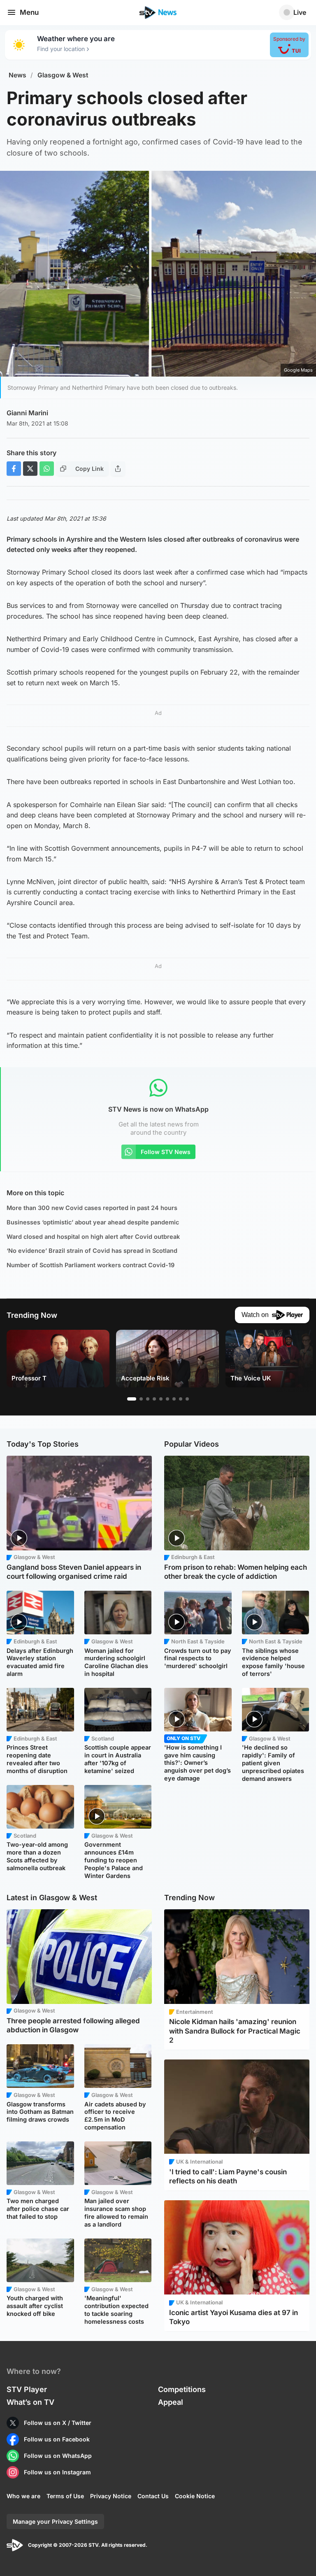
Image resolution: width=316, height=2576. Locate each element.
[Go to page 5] (161, 1399)
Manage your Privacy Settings (55, 2521)
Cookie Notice (195, 2496)
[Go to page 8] (181, 1399)
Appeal (171, 2402)
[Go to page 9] (187, 1399)
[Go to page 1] (132, 1399)
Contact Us (153, 2496)
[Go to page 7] (174, 1399)
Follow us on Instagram (57, 2472)
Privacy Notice (111, 2496)
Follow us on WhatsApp (58, 2456)
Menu (29, 12)
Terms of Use (65, 2496)
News (17, 75)
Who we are (23, 2496)
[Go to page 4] (154, 1399)
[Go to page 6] (167, 1399)
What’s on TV (30, 2402)
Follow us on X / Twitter (58, 2423)
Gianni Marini (27, 413)
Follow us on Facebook (57, 2439)
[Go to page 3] (148, 1399)
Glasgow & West (63, 75)
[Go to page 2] (141, 1399)
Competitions (182, 2389)
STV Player (27, 2389)
